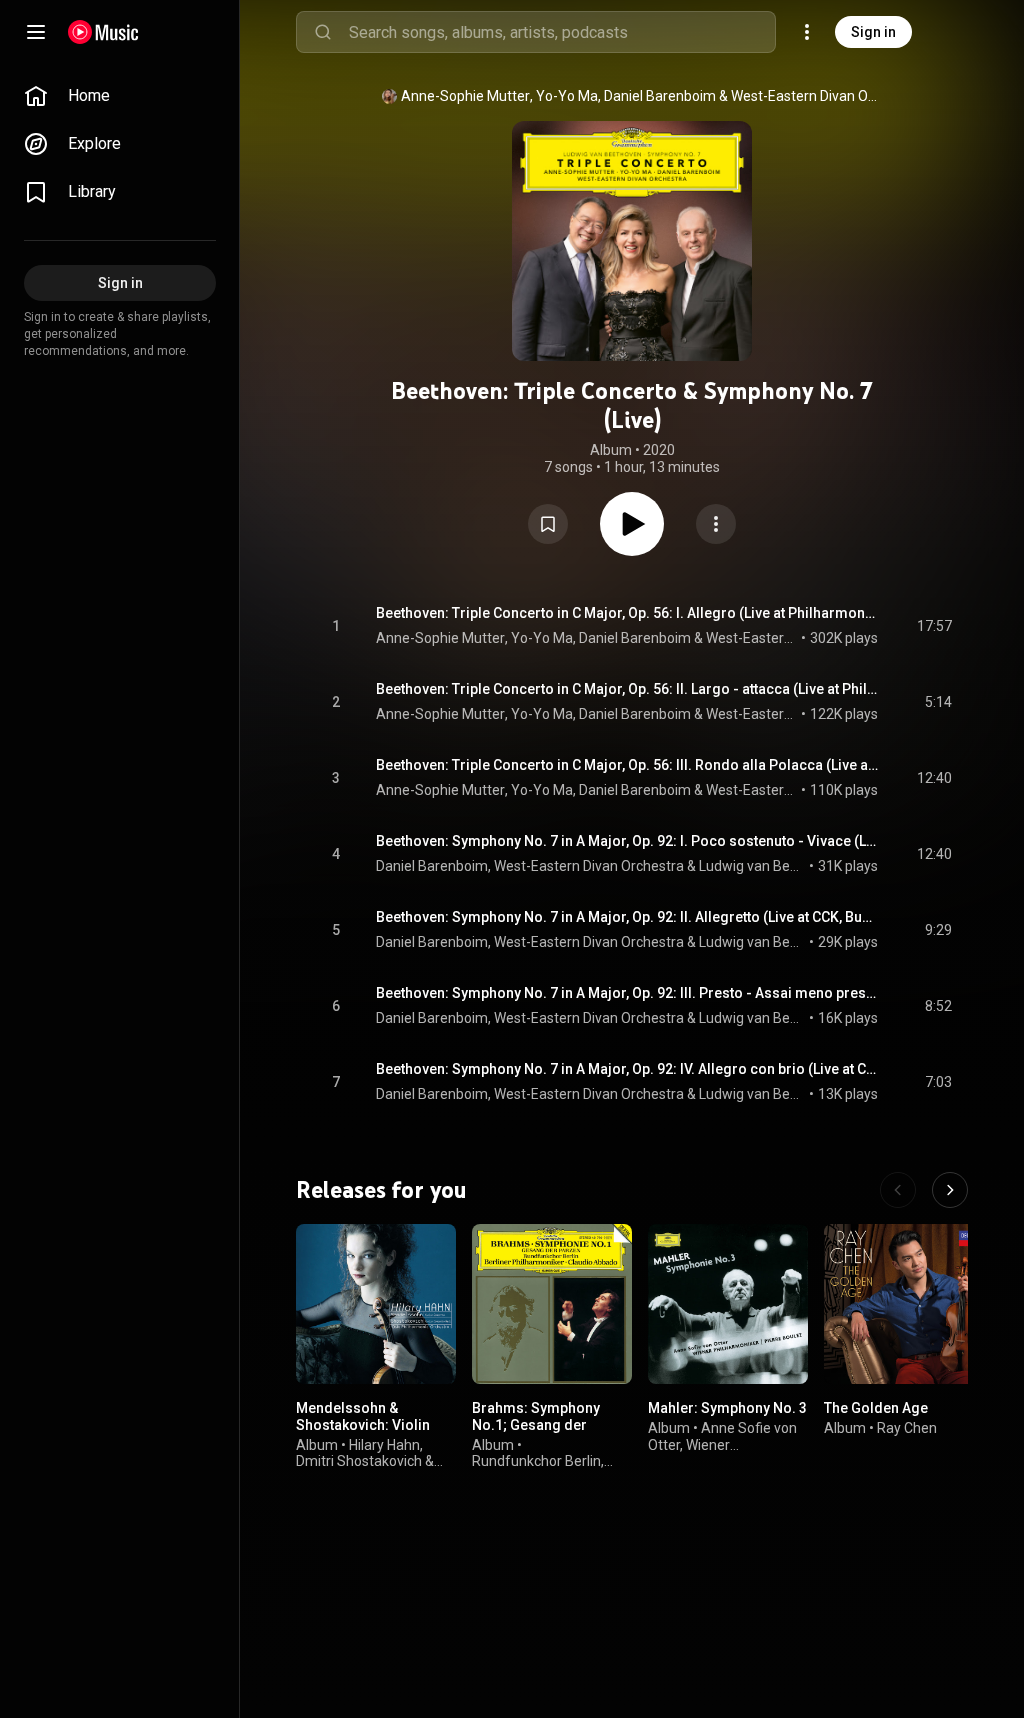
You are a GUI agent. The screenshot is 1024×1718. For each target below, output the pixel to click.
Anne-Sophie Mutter (465, 96)
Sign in (873, 32)
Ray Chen (907, 1428)
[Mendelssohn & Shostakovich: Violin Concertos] (376, 1304)
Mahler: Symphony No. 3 (727, 1408)
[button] (548, 524)
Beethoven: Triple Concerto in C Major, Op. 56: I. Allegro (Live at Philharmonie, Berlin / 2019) (627, 613)
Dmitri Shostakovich (359, 1461)
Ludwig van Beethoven (752, 866)
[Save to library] (548, 524)
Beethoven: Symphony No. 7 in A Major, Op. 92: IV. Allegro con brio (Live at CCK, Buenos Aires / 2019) (627, 1069)
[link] (120, 96)
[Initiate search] (323, 32)
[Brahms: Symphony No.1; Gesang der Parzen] (552, 1304)
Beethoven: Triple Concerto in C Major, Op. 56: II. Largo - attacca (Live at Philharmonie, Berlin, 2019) (627, 689)
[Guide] (36, 32)
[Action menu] (716, 524)
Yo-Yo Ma (567, 96)
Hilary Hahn (384, 1445)
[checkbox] (938, 626)
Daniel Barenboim (660, 96)
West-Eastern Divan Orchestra (805, 96)
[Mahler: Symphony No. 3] (728, 1304)
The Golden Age (876, 1408)
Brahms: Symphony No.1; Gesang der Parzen (536, 1425)
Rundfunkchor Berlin (536, 1461)
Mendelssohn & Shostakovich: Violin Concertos (363, 1425)
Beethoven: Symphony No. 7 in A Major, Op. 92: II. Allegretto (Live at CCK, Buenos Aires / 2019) (627, 917)
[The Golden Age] (904, 1304)
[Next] (950, 1190)
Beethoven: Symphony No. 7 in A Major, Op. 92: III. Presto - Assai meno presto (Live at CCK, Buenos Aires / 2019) (627, 993)
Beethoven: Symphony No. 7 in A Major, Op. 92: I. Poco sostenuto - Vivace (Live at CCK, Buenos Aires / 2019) (627, 841)
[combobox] (562, 32)
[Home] (103, 32)
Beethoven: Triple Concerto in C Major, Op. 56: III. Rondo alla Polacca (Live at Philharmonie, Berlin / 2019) (627, 765)
